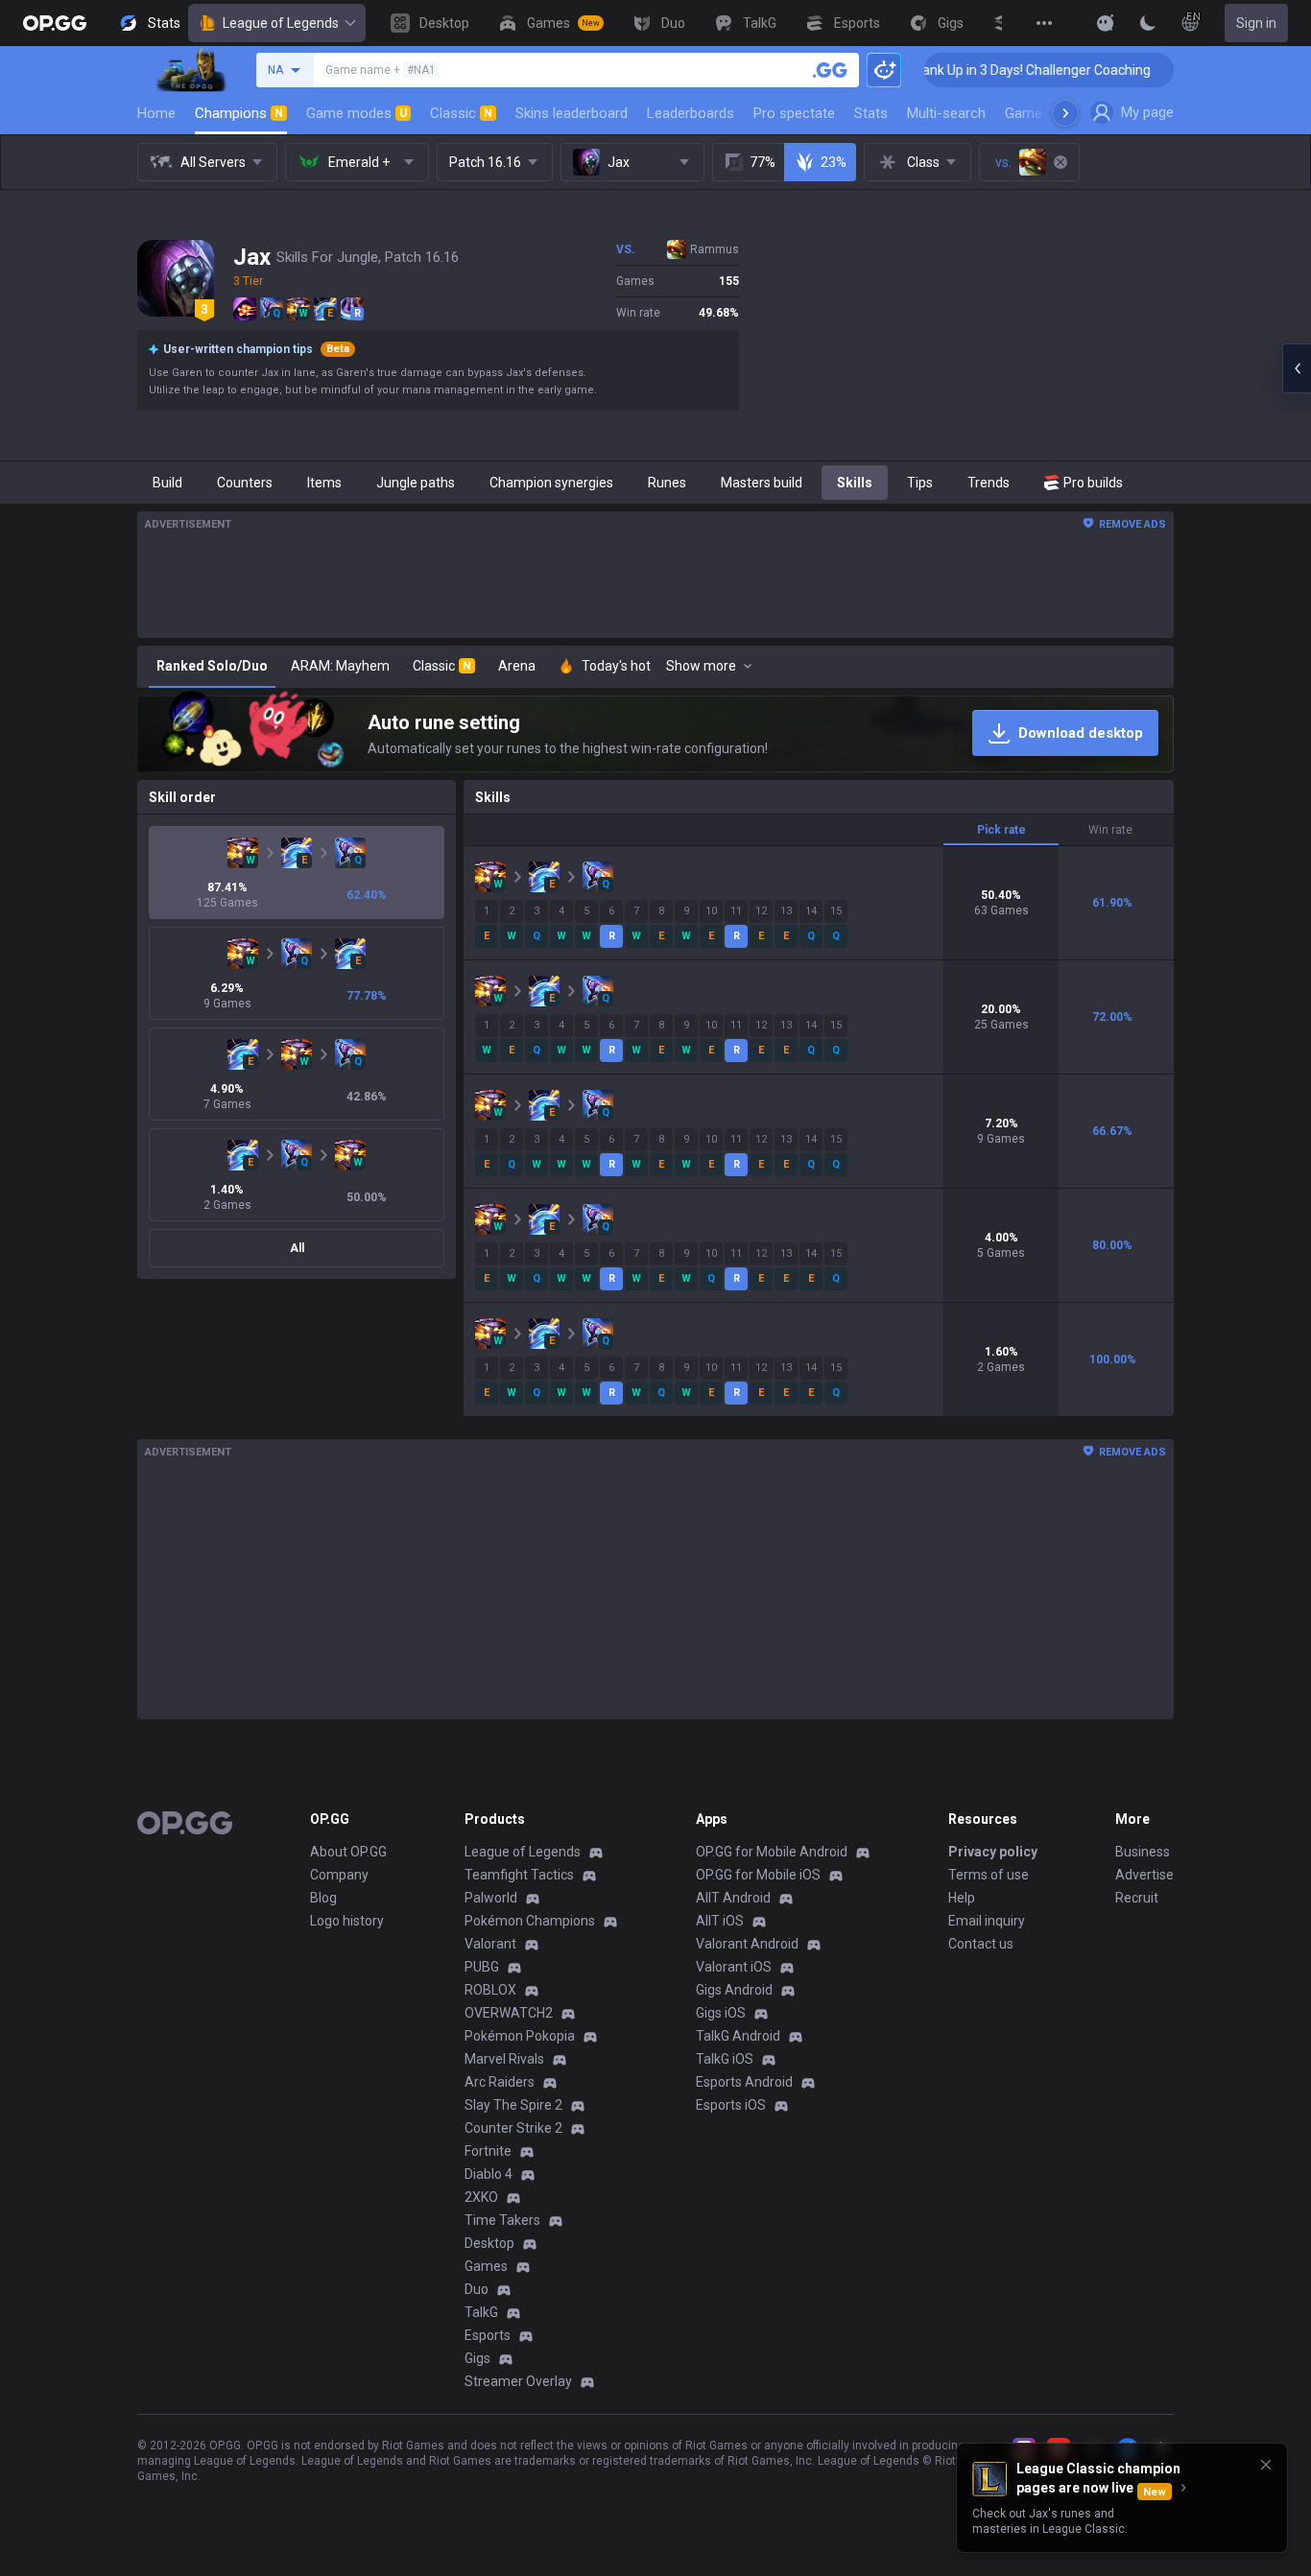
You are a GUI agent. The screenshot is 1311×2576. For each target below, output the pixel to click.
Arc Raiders (500, 2082)
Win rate (1110, 830)
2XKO (481, 2197)
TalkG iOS (725, 2059)
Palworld (491, 1898)
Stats (871, 113)
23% (834, 162)
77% (763, 162)
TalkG (481, 2312)
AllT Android (733, 1898)
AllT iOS (720, 1921)
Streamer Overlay (518, 2381)
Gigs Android (734, 1990)
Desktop (489, 2243)
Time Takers (502, 2220)
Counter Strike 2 (513, 2128)
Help (962, 1898)
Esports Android (744, 2082)
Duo (477, 2289)
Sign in (1256, 23)
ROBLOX (490, 1990)
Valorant (490, 1944)
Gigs (477, 2358)
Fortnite (488, 2151)
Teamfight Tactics (519, 1875)
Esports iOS (731, 2105)
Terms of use (989, 1875)
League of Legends (281, 23)
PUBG (482, 1967)
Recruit (1137, 1898)
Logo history (347, 1921)
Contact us (981, 1944)
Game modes (357, 113)
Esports (488, 2335)
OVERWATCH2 (509, 2013)
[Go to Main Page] (55, 23)
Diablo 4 (489, 2174)
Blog (323, 1898)
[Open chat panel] (1297, 368)
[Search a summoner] (830, 70)
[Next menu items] (1065, 113)
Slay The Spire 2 (513, 2105)
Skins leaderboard (572, 113)
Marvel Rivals (504, 2059)
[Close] (1266, 2465)
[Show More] (1106, 23)
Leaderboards (691, 113)
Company (339, 1875)
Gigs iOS (721, 2013)
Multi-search (946, 113)
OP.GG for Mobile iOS (758, 1875)
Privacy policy (993, 1852)
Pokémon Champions (530, 1921)
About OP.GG (348, 1852)
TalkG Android (738, 2036)
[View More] (1044, 23)
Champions (239, 113)
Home (156, 113)
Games (486, 2266)
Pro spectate (794, 113)
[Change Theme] (1148, 23)
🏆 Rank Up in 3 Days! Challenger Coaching (959, 70)
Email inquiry (987, 1921)
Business (1143, 1852)
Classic (461, 113)
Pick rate (1001, 830)
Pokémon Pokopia (520, 2036)
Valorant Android (747, 1944)
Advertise (1144, 1875)
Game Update (1048, 113)
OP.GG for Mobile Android (772, 1852)
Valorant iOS (734, 1967)
